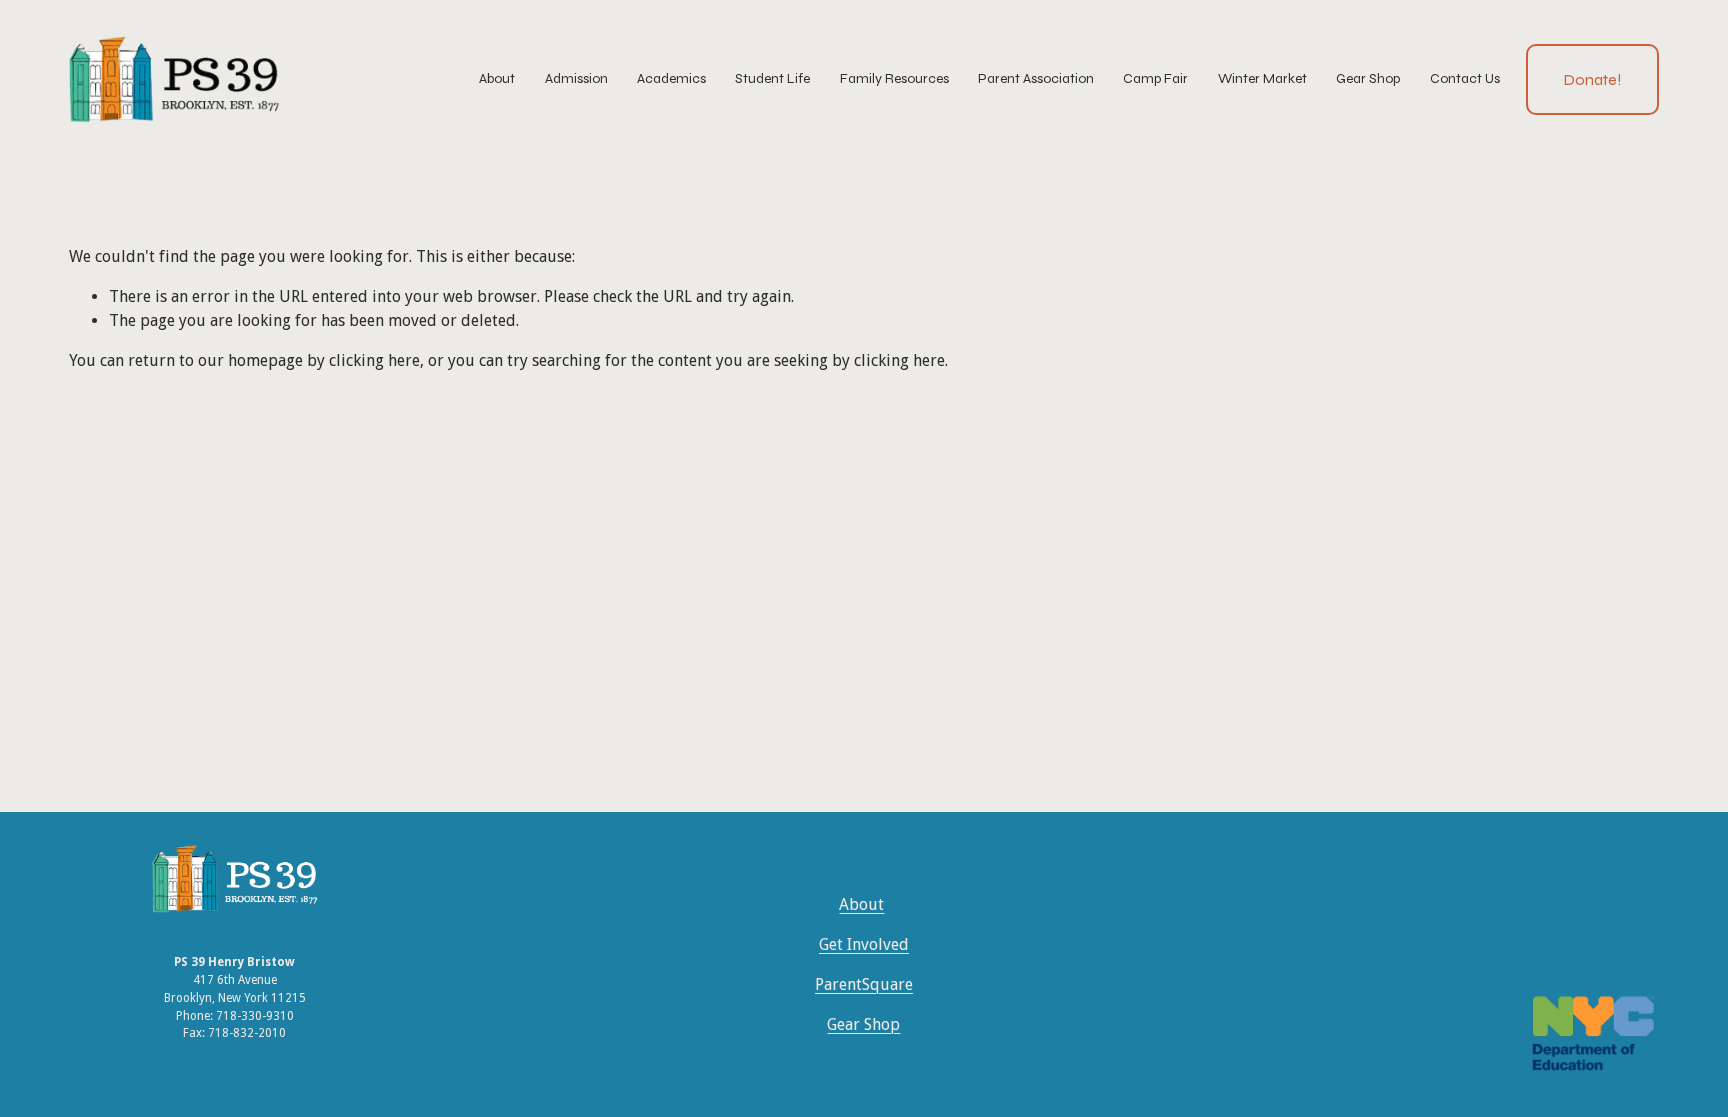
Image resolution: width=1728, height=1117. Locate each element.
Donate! (1592, 79)
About (861, 904)
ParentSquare (864, 984)
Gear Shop (1368, 78)
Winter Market (1262, 78)
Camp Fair (1155, 78)
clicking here (374, 360)
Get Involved (864, 944)
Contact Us (1465, 78)
